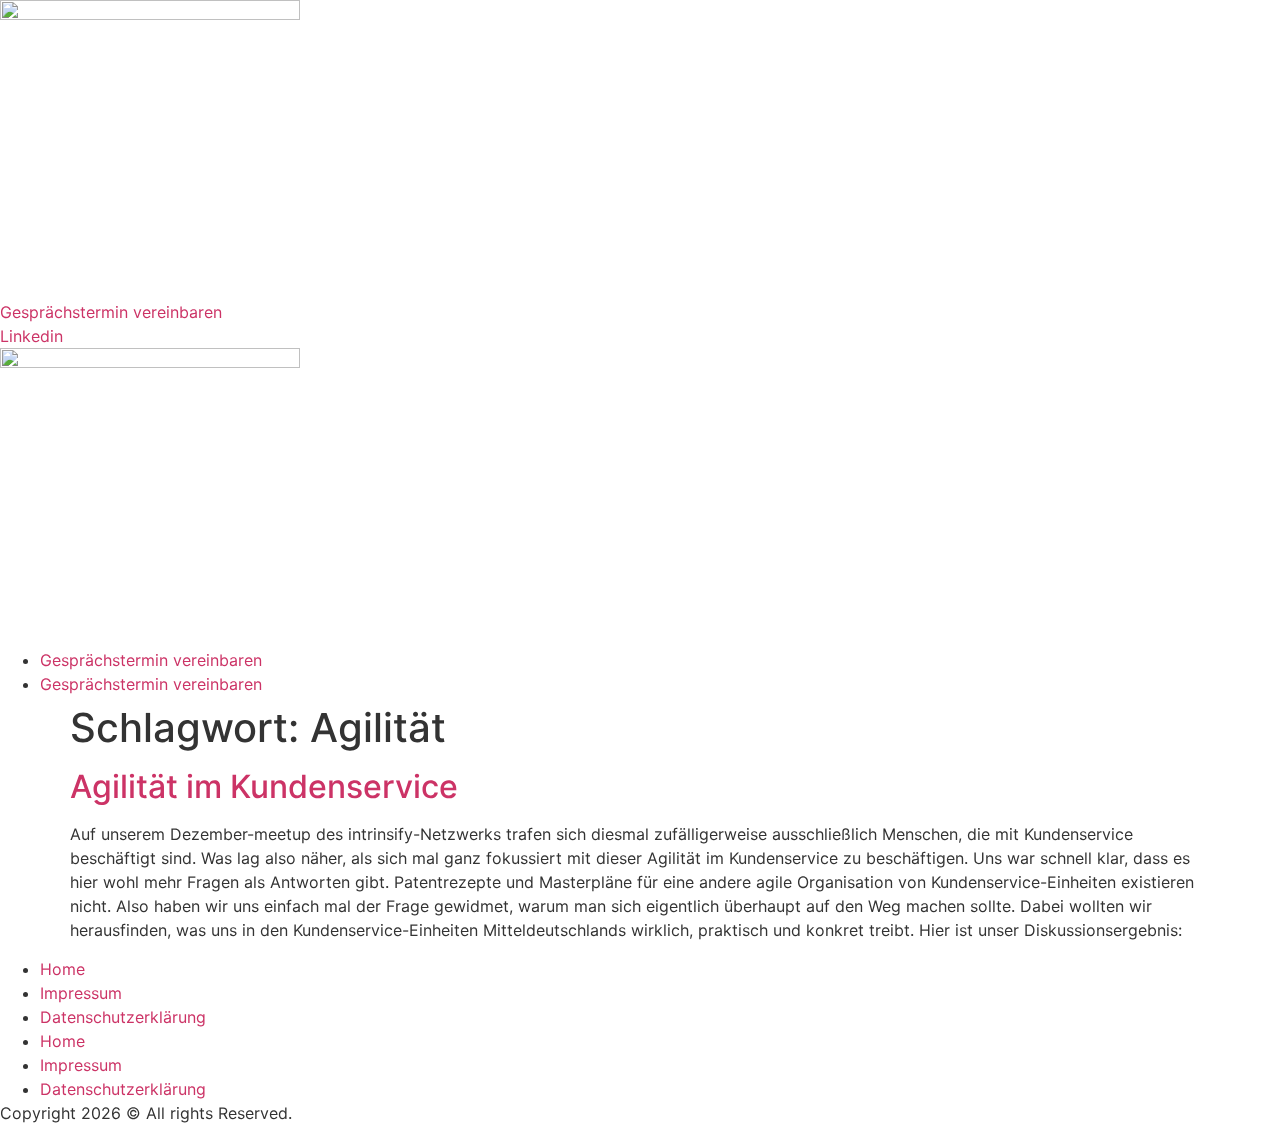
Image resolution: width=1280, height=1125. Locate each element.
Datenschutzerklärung (123, 1017)
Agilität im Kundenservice (264, 786)
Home (62, 969)
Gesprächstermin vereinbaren (151, 660)
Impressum (81, 993)
